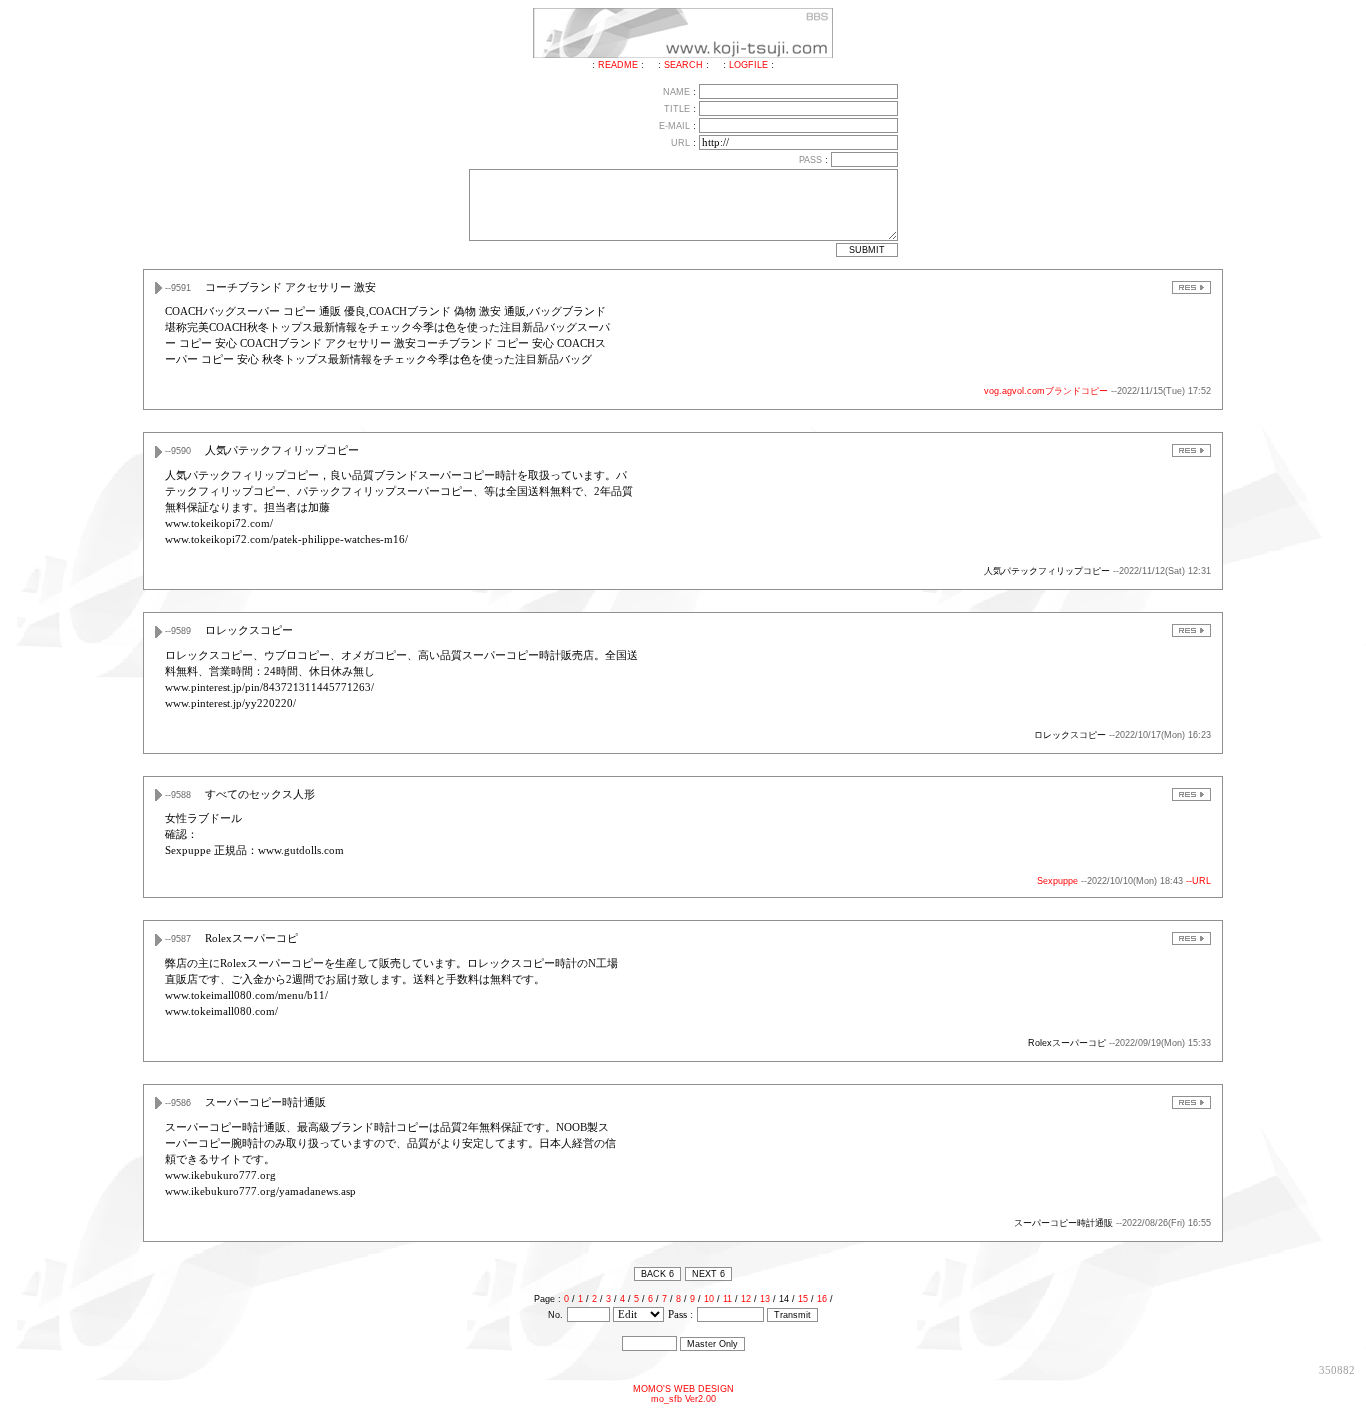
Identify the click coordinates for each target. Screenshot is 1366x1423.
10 (709, 1299)
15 (803, 1299)
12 (746, 1299)
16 (822, 1299)
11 (727, 1299)
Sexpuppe (1057, 881)
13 (765, 1299)
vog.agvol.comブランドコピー (1046, 391)
